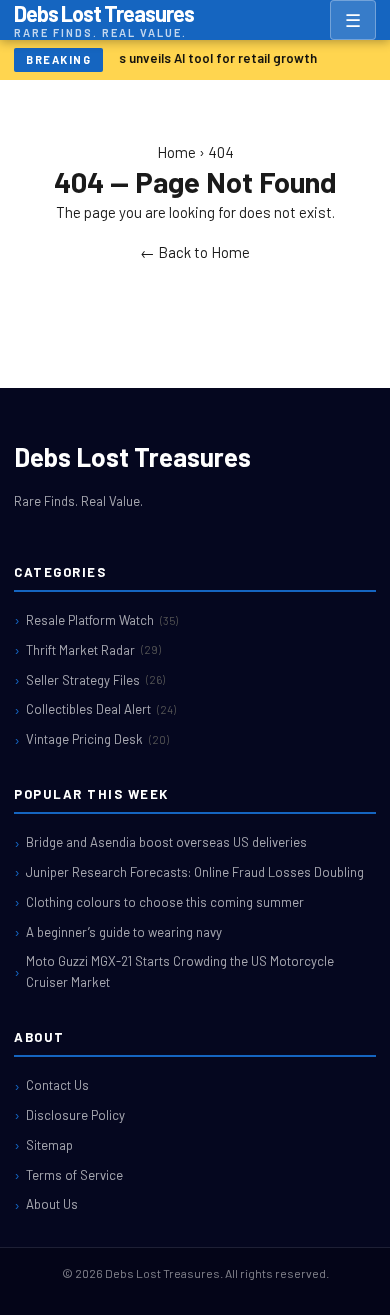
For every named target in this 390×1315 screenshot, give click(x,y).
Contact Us (57, 1085)
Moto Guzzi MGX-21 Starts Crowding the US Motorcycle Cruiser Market (180, 971)
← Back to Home (195, 252)
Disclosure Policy (75, 1115)
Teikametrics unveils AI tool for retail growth (181, 58)
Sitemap (49, 1145)
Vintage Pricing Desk (97, 739)
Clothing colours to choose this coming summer (165, 902)
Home (176, 152)
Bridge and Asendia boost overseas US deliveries (166, 842)
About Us (52, 1204)
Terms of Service (74, 1175)
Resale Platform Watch (102, 620)
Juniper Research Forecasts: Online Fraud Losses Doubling (195, 872)
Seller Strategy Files (95, 680)
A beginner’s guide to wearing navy (124, 932)
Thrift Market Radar (93, 650)
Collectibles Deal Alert (101, 709)
